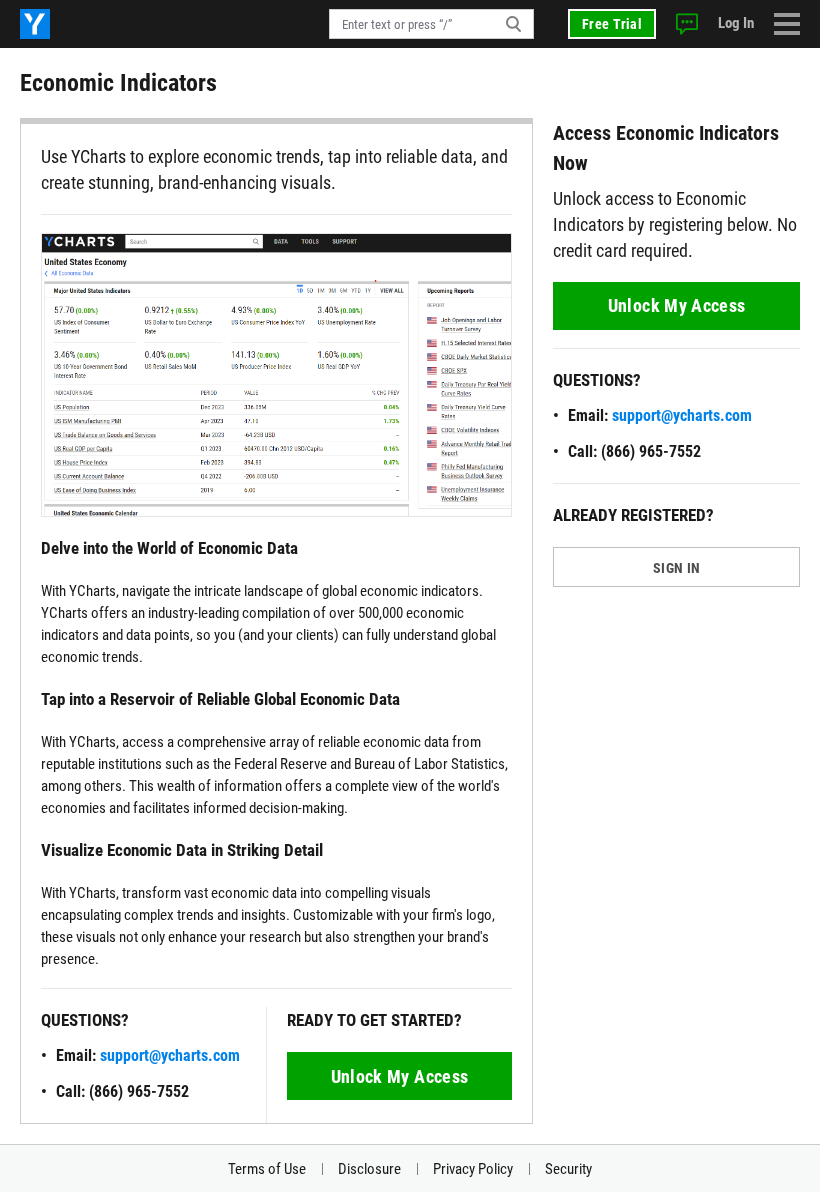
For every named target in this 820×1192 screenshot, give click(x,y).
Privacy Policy (473, 1169)
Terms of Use (267, 1169)
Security (568, 1169)
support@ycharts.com (170, 1055)
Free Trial (612, 24)
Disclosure (369, 1169)
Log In (736, 23)
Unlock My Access (400, 1076)
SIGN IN (676, 568)
